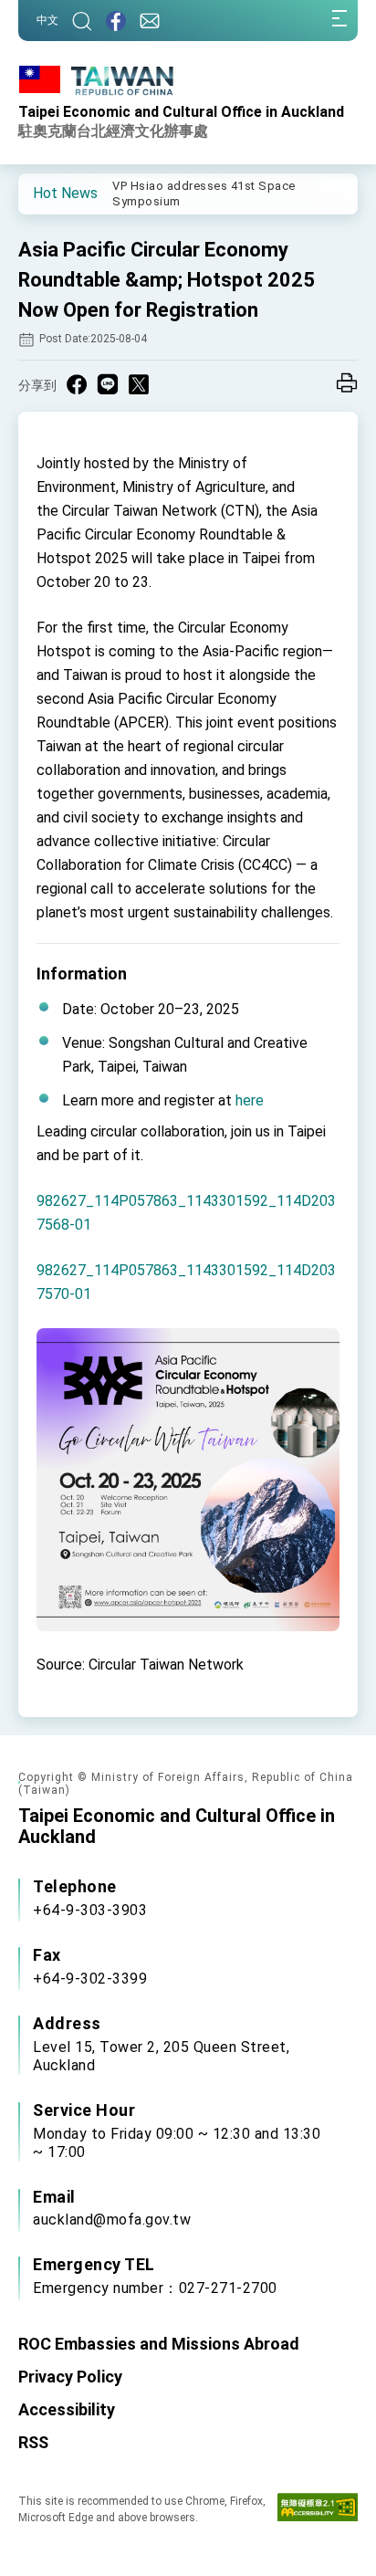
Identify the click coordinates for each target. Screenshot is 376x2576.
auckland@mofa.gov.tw (112, 2220)
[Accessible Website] (318, 2511)
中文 (47, 20)
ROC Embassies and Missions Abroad (159, 2344)
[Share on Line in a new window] (108, 384)
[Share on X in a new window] (139, 384)
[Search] (82, 21)
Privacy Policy (70, 2377)
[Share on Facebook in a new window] (77, 384)
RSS (33, 2442)
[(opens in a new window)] (116, 21)
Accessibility (67, 2409)
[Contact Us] (150, 21)
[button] (46, 193)
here (250, 1100)
